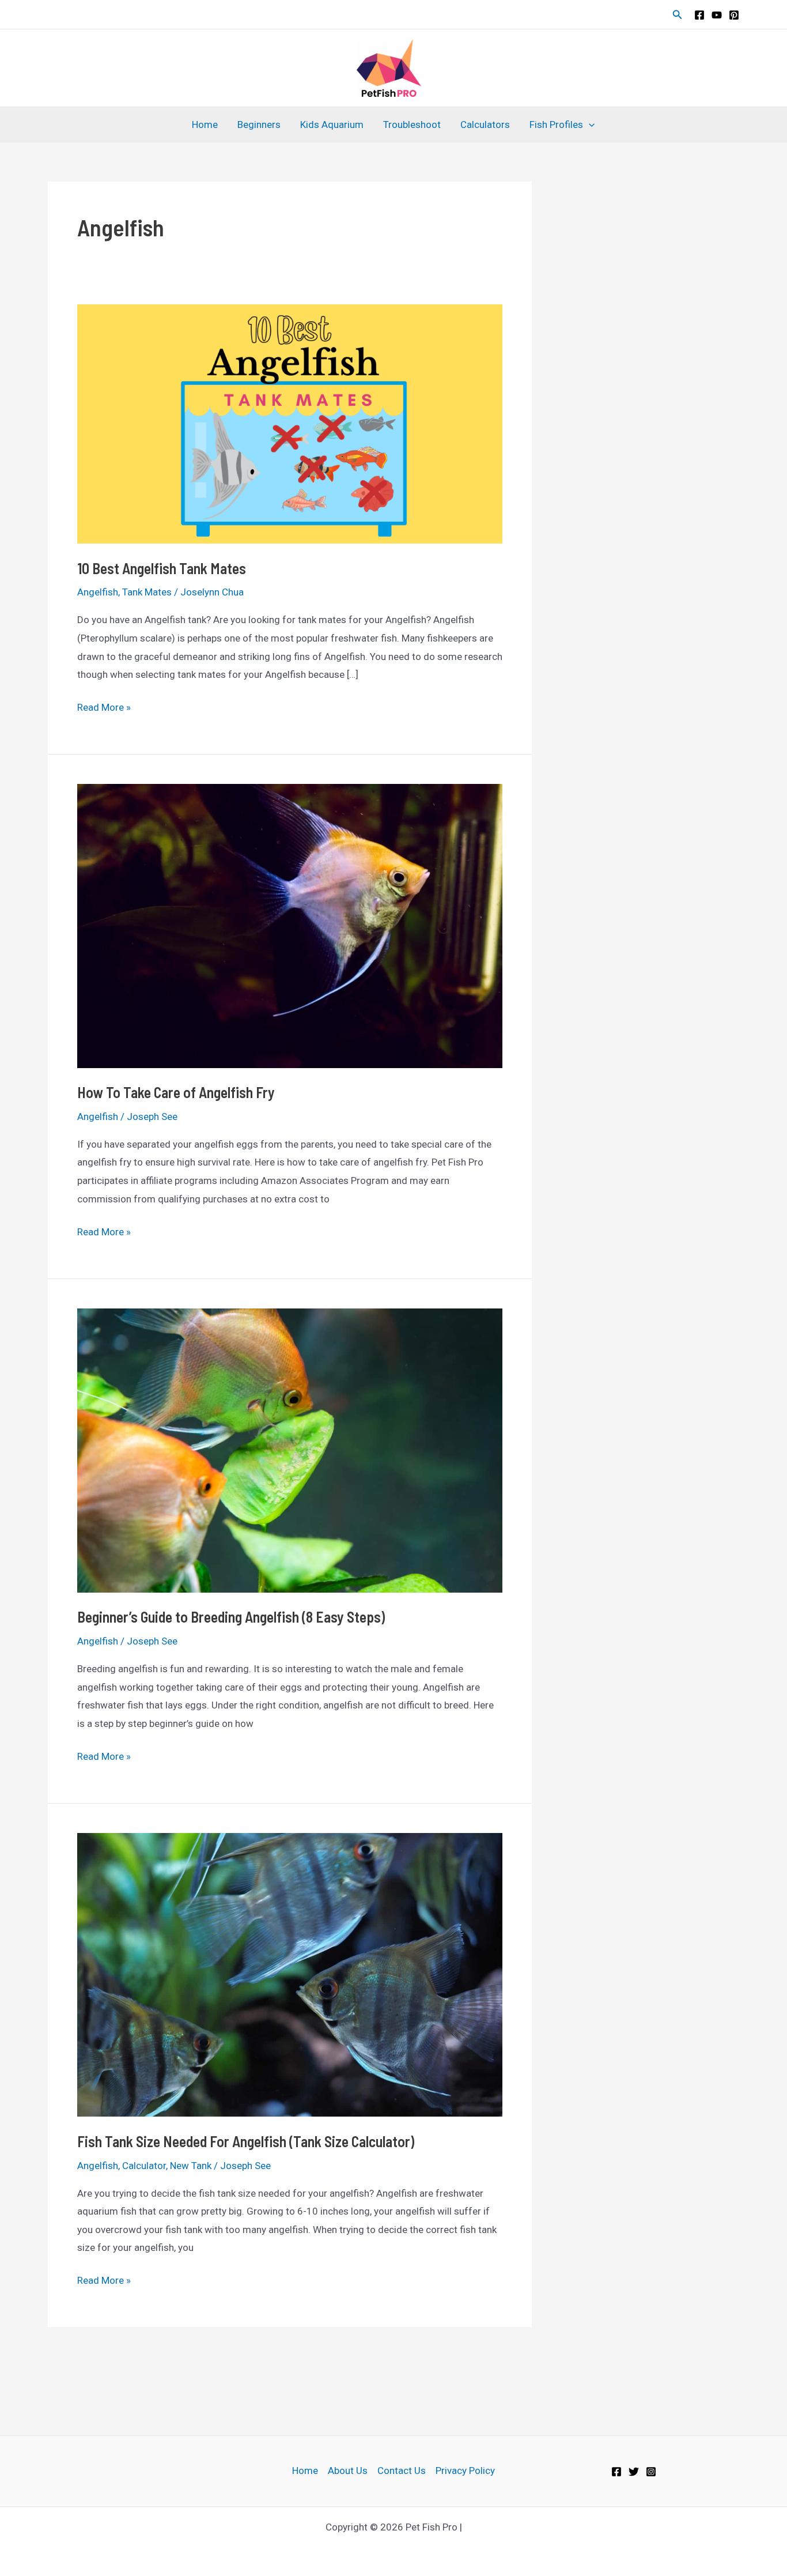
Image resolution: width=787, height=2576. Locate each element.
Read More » (104, 709)
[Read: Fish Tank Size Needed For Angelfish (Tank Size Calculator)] (290, 1974)
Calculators (485, 125)
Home (205, 125)
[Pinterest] (734, 15)
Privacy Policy (465, 2471)
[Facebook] (699, 15)
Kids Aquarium (332, 125)
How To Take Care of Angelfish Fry (176, 1092)
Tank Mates (147, 592)
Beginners (259, 125)
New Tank (191, 2166)
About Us (348, 2471)
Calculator (144, 2166)
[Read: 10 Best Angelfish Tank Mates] (290, 423)
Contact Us (402, 2471)
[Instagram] (651, 2472)
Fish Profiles (556, 125)
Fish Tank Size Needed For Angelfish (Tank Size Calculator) (246, 2141)
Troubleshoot (412, 125)
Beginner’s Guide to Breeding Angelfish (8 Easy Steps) (231, 1617)
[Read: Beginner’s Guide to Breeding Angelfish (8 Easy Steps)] (290, 1450)
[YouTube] (717, 15)
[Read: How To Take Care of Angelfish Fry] (290, 925)
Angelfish (98, 592)
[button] (678, 15)
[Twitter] (634, 2472)
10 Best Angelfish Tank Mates (162, 568)
